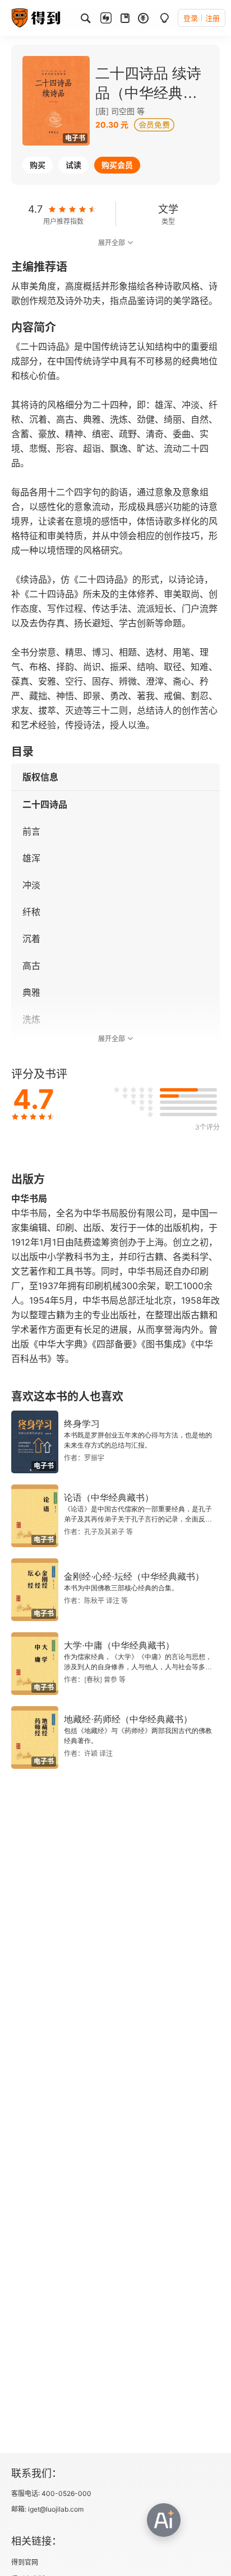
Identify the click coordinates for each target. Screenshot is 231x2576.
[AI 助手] (164, 2520)
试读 (73, 165)
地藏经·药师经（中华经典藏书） (128, 1719)
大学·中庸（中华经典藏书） (119, 1645)
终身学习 (82, 1424)
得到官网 (25, 2562)
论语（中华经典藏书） (109, 1498)
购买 (38, 165)
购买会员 (117, 165)
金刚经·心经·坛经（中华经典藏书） (134, 1577)
